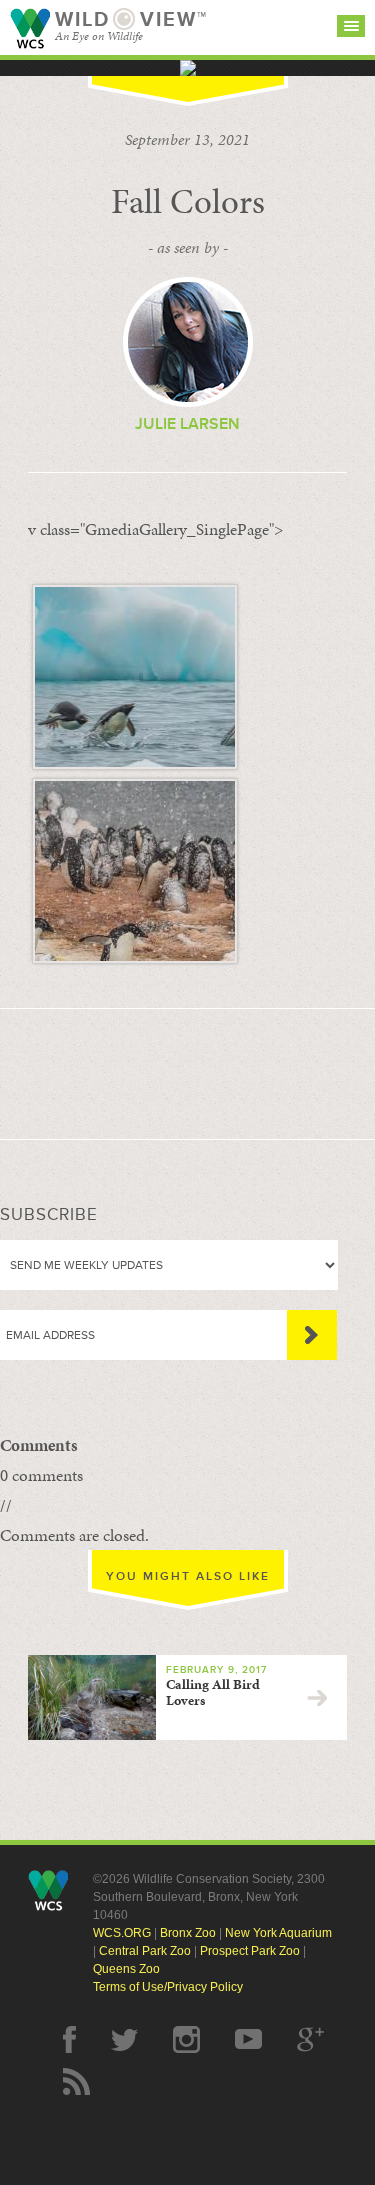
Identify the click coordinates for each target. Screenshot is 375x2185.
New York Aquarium (278, 1933)
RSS (76, 2081)
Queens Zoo (126, 1969)
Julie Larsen (187, 424)
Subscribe (312, 1335)
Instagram (186, 2039)
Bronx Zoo (188, 1933)
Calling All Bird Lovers (213, 1692)
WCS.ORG (122, 1933)
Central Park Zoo (145, 1951)
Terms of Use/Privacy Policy (168, 1987)
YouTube (248, 2039)
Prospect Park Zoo (250, 1951)
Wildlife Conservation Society (30, 28)
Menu (351, 26)
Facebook (69, 2039)
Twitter (124, 2039)
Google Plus (310, 2039)
